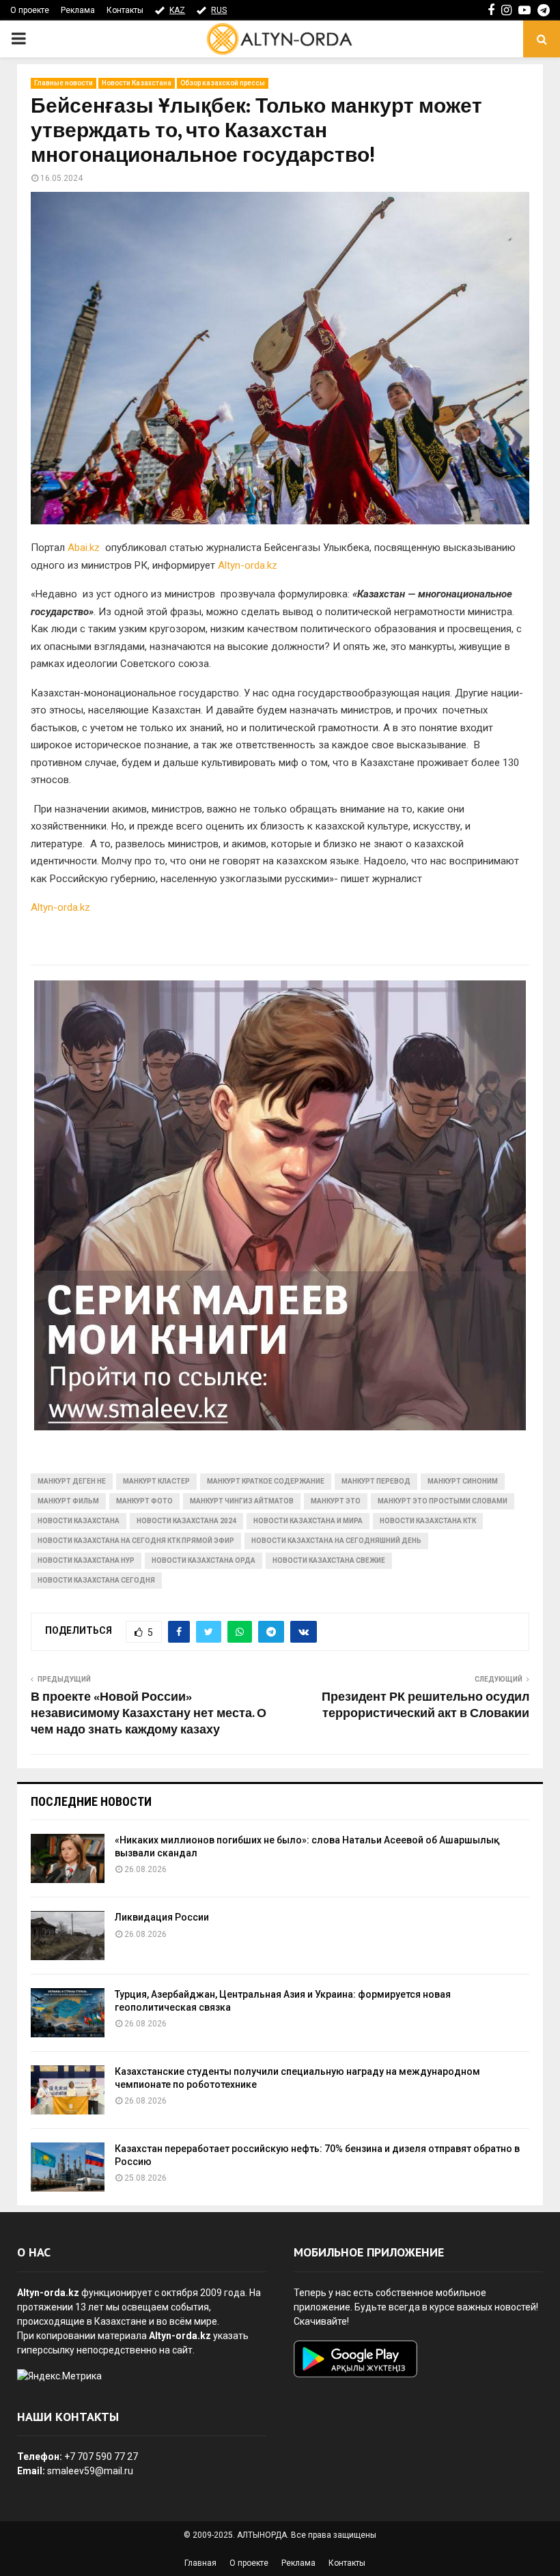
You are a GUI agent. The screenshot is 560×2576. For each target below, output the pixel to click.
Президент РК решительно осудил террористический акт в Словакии (425, 1705)
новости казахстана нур (86, 1560)
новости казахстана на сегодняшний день (336, 1541)
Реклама (78, 10)
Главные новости (64, 83)
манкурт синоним (463, 1481)
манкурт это (336, 1501)
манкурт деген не (72, 1481)
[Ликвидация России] (68, 1936)
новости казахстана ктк (428, 1521)
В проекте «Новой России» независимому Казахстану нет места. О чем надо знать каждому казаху (149, 1714)
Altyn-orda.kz (248, 565)
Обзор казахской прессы (223, 83)
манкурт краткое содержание (266, 1481)
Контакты (125, 10)
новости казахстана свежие (329, 1560)
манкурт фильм (68, 1501)
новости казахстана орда (204, 1560)
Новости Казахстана (137, 83)
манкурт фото (144, 1501)
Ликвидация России (162, 1917)
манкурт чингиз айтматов (242, 1501)
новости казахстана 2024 (186, 1521)
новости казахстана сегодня (96, 1580)
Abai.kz (84, 548)
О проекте (30, 10)
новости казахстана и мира (308, 1521)
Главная (200, 2563)
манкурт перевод (376, 1481)
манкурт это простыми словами (443, 1501)
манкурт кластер (156, 1481)
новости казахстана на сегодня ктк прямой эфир (136, 1541)
